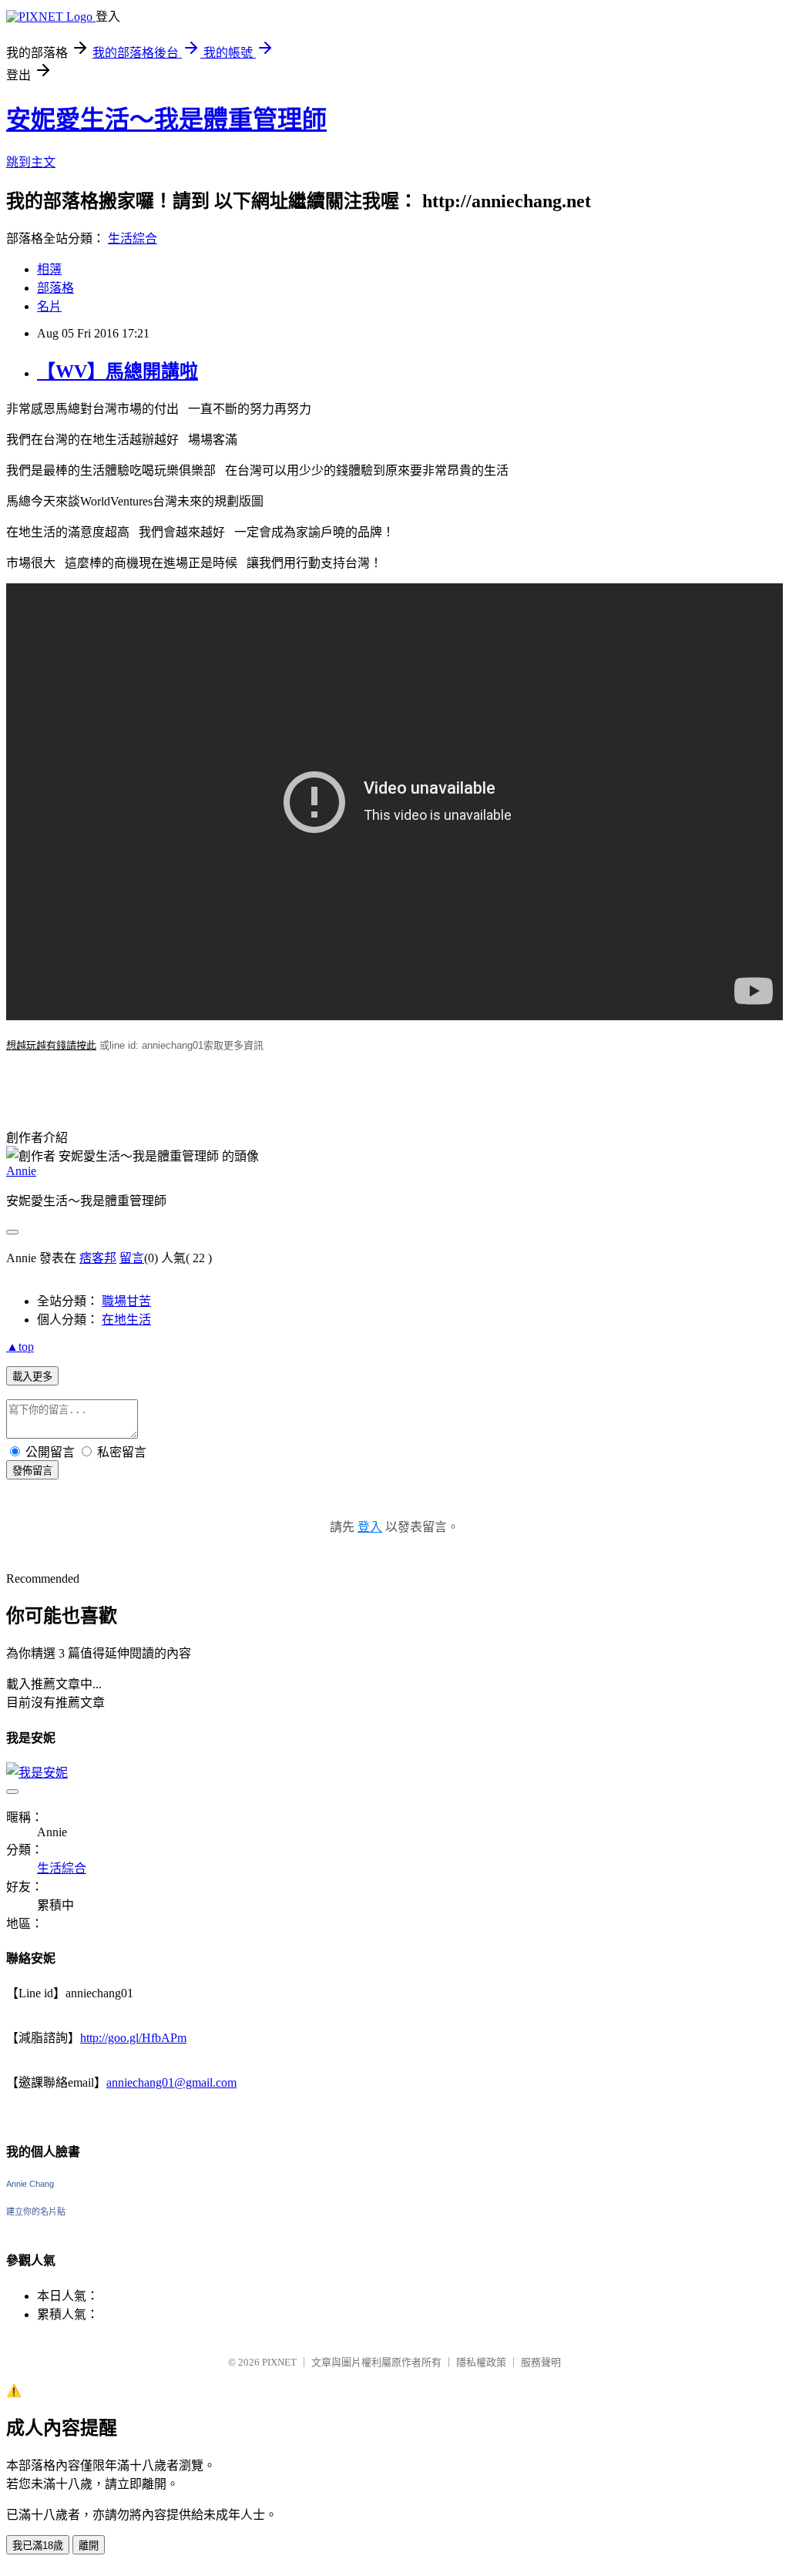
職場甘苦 (126, 1301)
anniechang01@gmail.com (171, 2082)
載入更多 (32, 1377)
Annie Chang (30, 2184)
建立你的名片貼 (36, 2212)
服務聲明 (541, 2362)
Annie (21, 1171)
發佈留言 (32, 1471)
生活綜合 (133, 238)
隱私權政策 (481, 2362)
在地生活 (126, 1320)
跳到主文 (31, 162)
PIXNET (279, 2362)
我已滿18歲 (38, 2546)
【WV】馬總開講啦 (118, 371)
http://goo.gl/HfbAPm (133, 2038)
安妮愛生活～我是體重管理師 (166, 119)
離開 (89, 2546)
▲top (20, 1347)
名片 (49, 306)
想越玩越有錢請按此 (51, 1045)
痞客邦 (98, 1258)
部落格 (55, 288)
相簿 (49, 269)
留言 (132, 1258)
